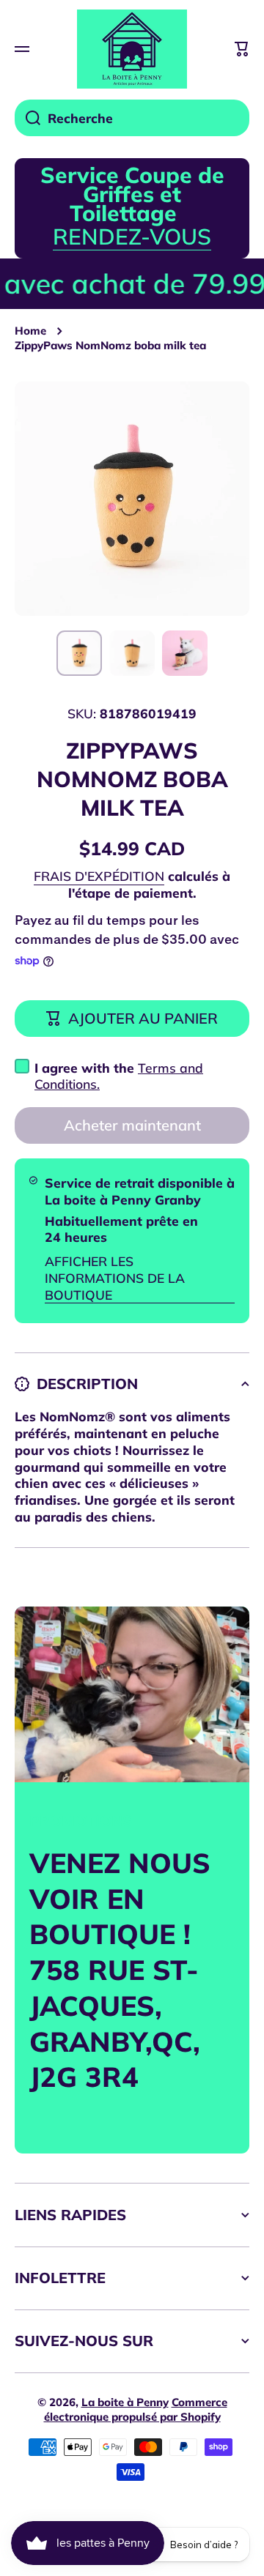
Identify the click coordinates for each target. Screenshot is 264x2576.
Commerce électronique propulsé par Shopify (136, 2409)
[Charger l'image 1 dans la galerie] (79, 653)
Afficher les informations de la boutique (115, 1278)
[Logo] (132, 49)
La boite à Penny (125, 2402)
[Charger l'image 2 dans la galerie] (132, 653)
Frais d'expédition (99, 876)
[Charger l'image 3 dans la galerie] (185, 653)
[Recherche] (27, 118)
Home (30, 331)
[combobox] (132, 118)
